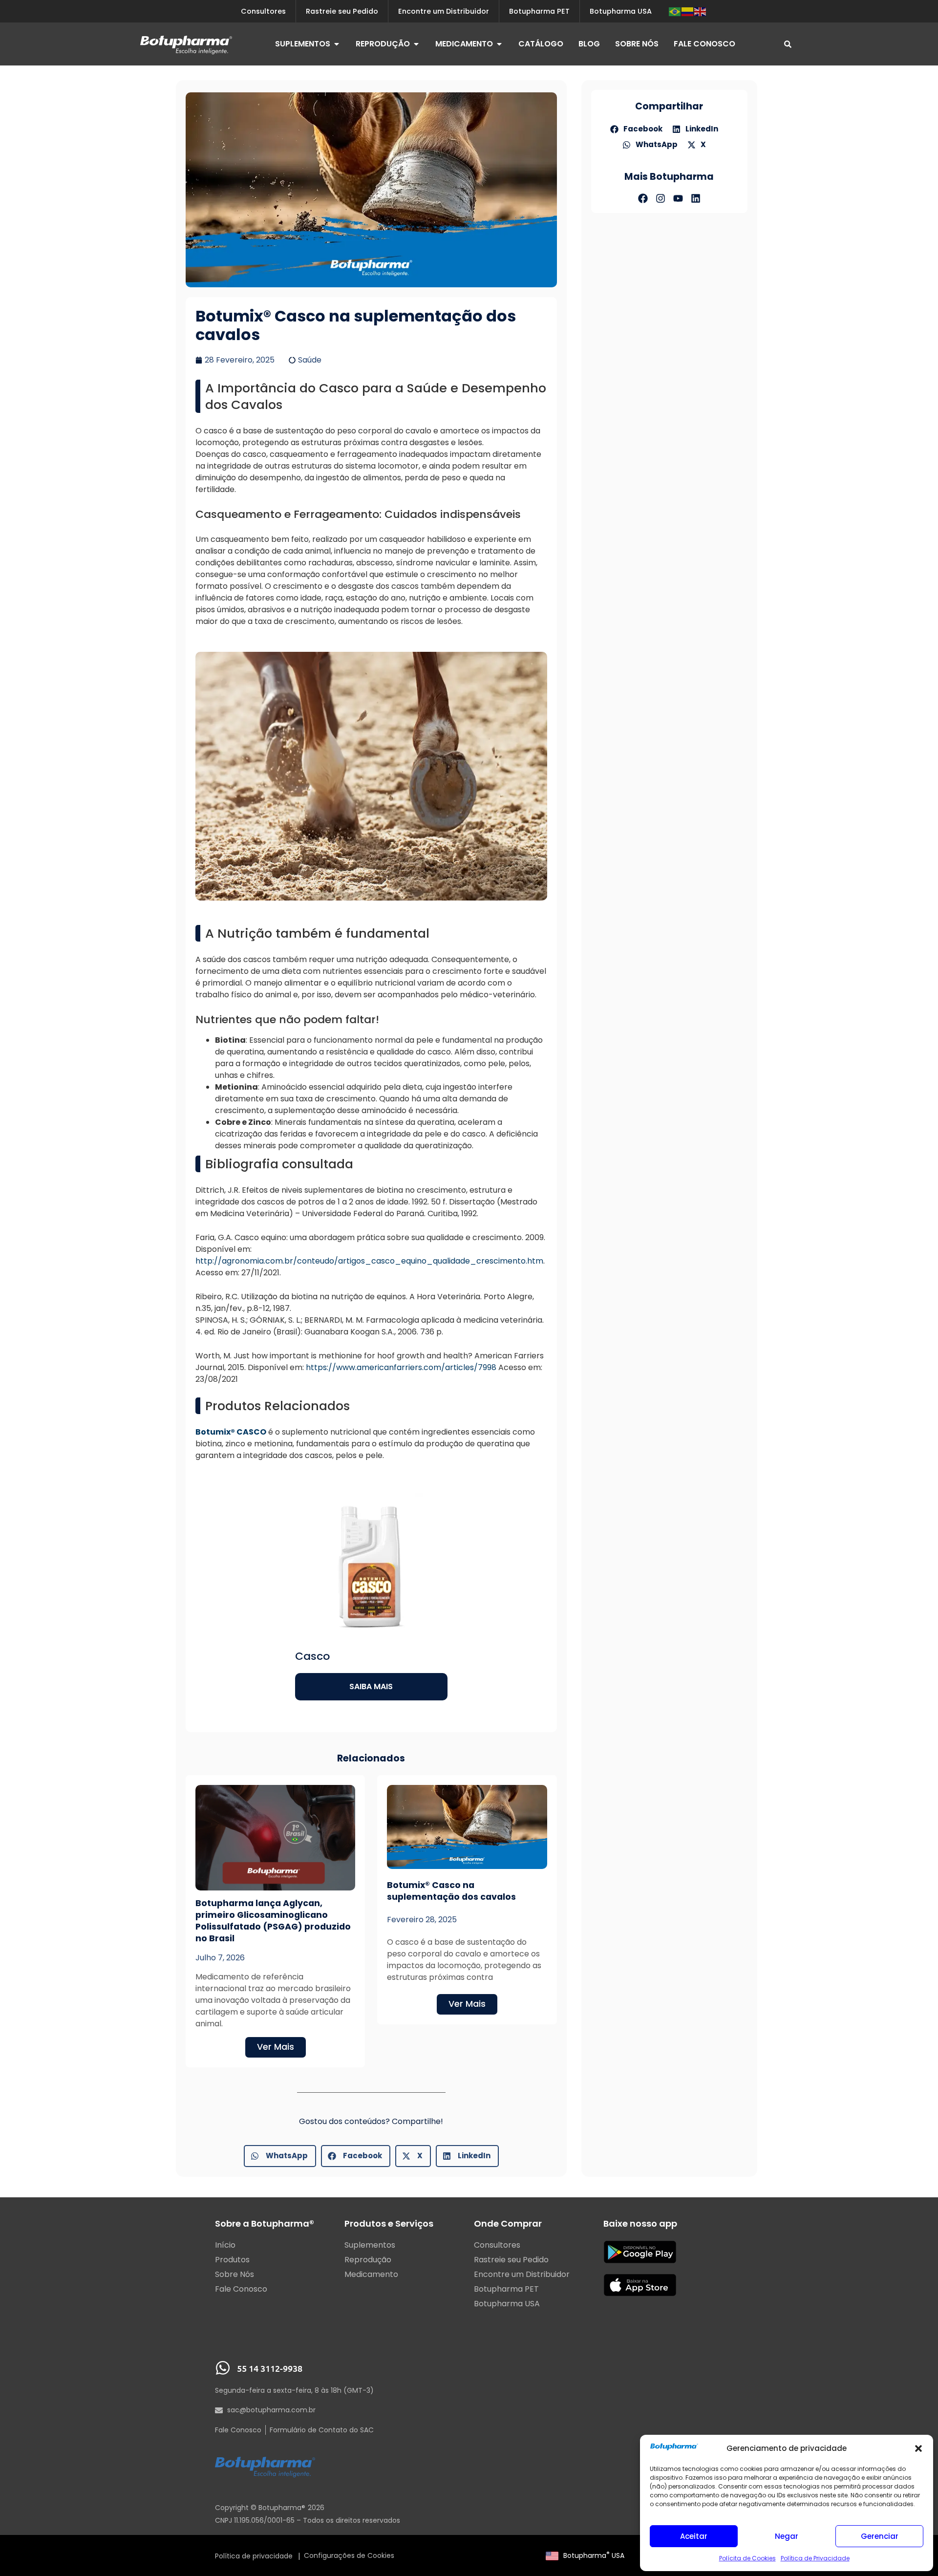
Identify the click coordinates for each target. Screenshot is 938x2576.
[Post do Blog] (275, 1838)
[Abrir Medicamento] (499, 44)
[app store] (640, 2285)
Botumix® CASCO (231, 1432)
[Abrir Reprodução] (416, 44)
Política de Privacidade (815, 2558)
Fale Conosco (241, 2289)
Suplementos (370, 2245)
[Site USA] (552, 2555)
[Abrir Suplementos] (337, 44)
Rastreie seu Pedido (342, 11)
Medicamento (371, 2275)
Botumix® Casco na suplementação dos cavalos (451, 1891)
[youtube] (678, 198)
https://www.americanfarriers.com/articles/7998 (401, 1367)
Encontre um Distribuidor (444, 11)
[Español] (688, 11)
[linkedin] (696, 198)
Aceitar (694, 2536)
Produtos (232, 2260)
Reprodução (368, 2260)
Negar (787, 2536)
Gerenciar (880, 2536)
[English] (701, 11)
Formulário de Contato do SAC (322, 2430)
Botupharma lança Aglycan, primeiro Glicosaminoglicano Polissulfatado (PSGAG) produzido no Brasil (273, 1921)
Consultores (263, 11)
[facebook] (643, 198)
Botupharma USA (594, 2555)
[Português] (675, 11)
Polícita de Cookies (747, 2558)
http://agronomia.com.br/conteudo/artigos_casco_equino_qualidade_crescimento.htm (369, 1261)
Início (225, 2245)
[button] (918, 2448)
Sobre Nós (234, 2275)
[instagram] (661, 198)
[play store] (640, 2252)
